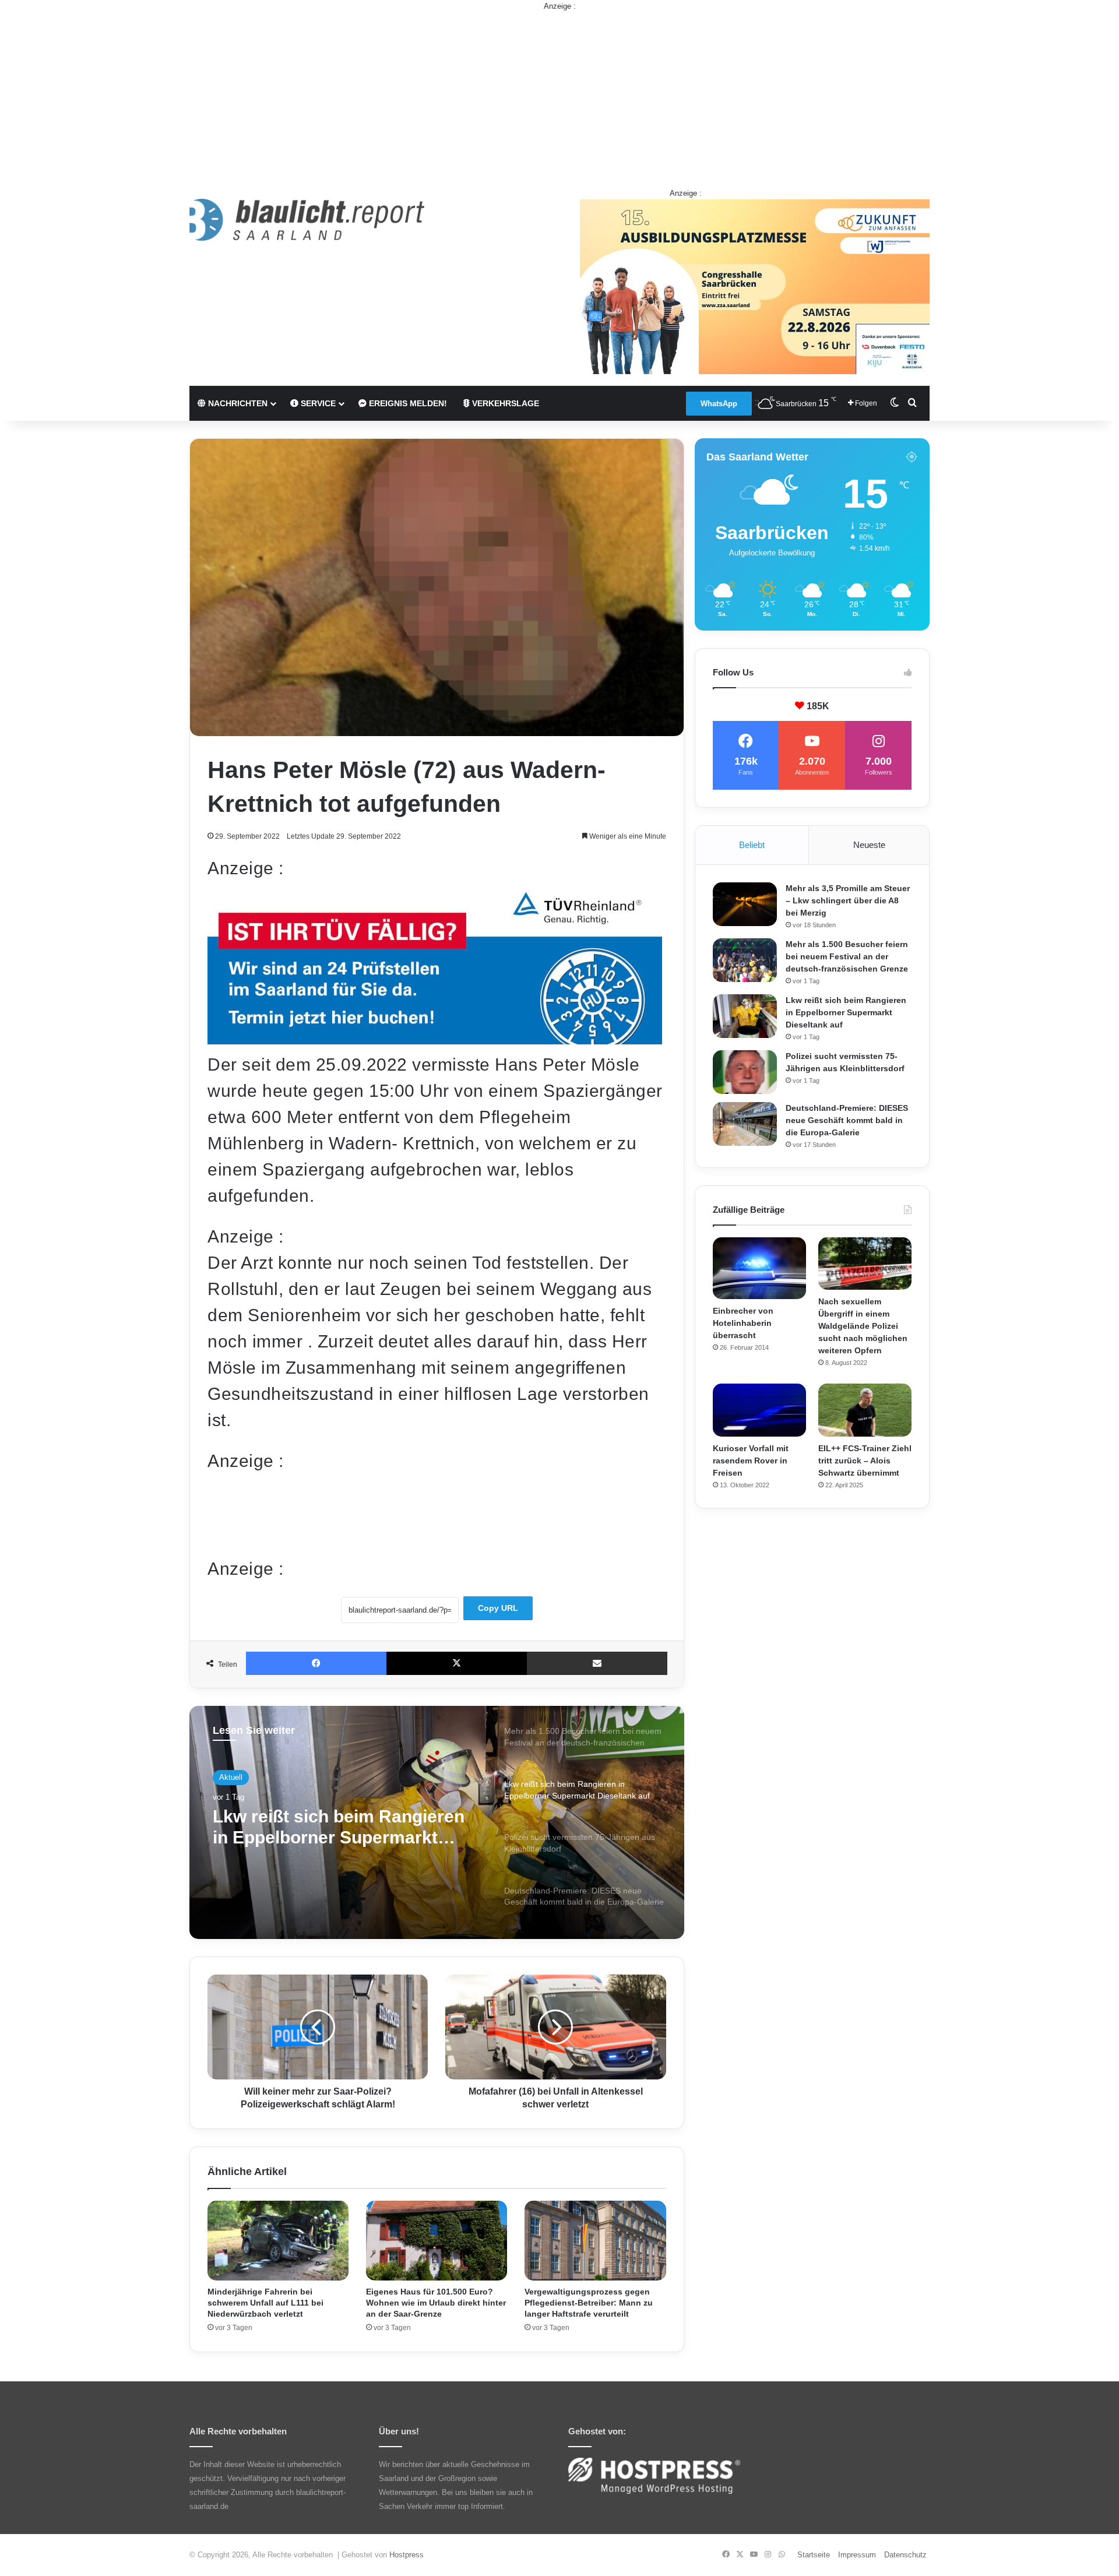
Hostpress (407, 2555)
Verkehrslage (504, 403)
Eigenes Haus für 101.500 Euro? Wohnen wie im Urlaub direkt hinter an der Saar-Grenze (436, 2303)
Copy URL (498, 1608)
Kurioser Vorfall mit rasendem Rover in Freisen (751, 1461)
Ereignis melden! (407, 403)
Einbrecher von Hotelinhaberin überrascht (743, 1323)
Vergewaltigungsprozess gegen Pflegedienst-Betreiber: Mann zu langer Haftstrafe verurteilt (589, 2303)
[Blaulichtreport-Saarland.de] (307, 220)
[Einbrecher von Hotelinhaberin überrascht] (759, 1268)
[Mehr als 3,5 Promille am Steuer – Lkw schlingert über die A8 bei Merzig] (745, 904)
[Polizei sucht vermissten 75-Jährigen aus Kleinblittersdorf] (745, 1072)
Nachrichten (237, 403)
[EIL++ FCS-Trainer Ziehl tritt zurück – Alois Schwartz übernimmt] (865, 1410)
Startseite (814, 2555)
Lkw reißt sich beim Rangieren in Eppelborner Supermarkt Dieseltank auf (846, 1012)
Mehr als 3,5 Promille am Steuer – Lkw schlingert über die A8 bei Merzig (848, 900)
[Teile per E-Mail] (597, 1663)
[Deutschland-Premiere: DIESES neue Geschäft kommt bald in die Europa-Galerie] (745, 1124)
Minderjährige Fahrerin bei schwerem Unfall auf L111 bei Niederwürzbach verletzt (265, 2303)
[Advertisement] (559, 94)
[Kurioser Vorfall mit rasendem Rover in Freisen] (759, 1410)
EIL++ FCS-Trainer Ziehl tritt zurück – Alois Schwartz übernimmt (865, 1461)
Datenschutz (905, 2555)
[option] (437, 1822)
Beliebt (752, 845)
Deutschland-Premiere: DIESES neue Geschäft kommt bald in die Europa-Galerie (847, 1120)
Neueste (869, 845)
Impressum (857, 2555)
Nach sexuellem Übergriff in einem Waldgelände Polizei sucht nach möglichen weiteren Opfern (863, 1326)
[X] (457, 1663)
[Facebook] (316, 1663)
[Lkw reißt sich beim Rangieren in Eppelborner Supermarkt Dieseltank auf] (745, 1016)
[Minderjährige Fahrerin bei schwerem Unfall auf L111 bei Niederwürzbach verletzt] (278, 2241)
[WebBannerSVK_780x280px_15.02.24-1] (435, 1038)
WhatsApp (719, 404)
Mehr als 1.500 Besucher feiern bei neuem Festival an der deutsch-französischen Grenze (847, 956)
